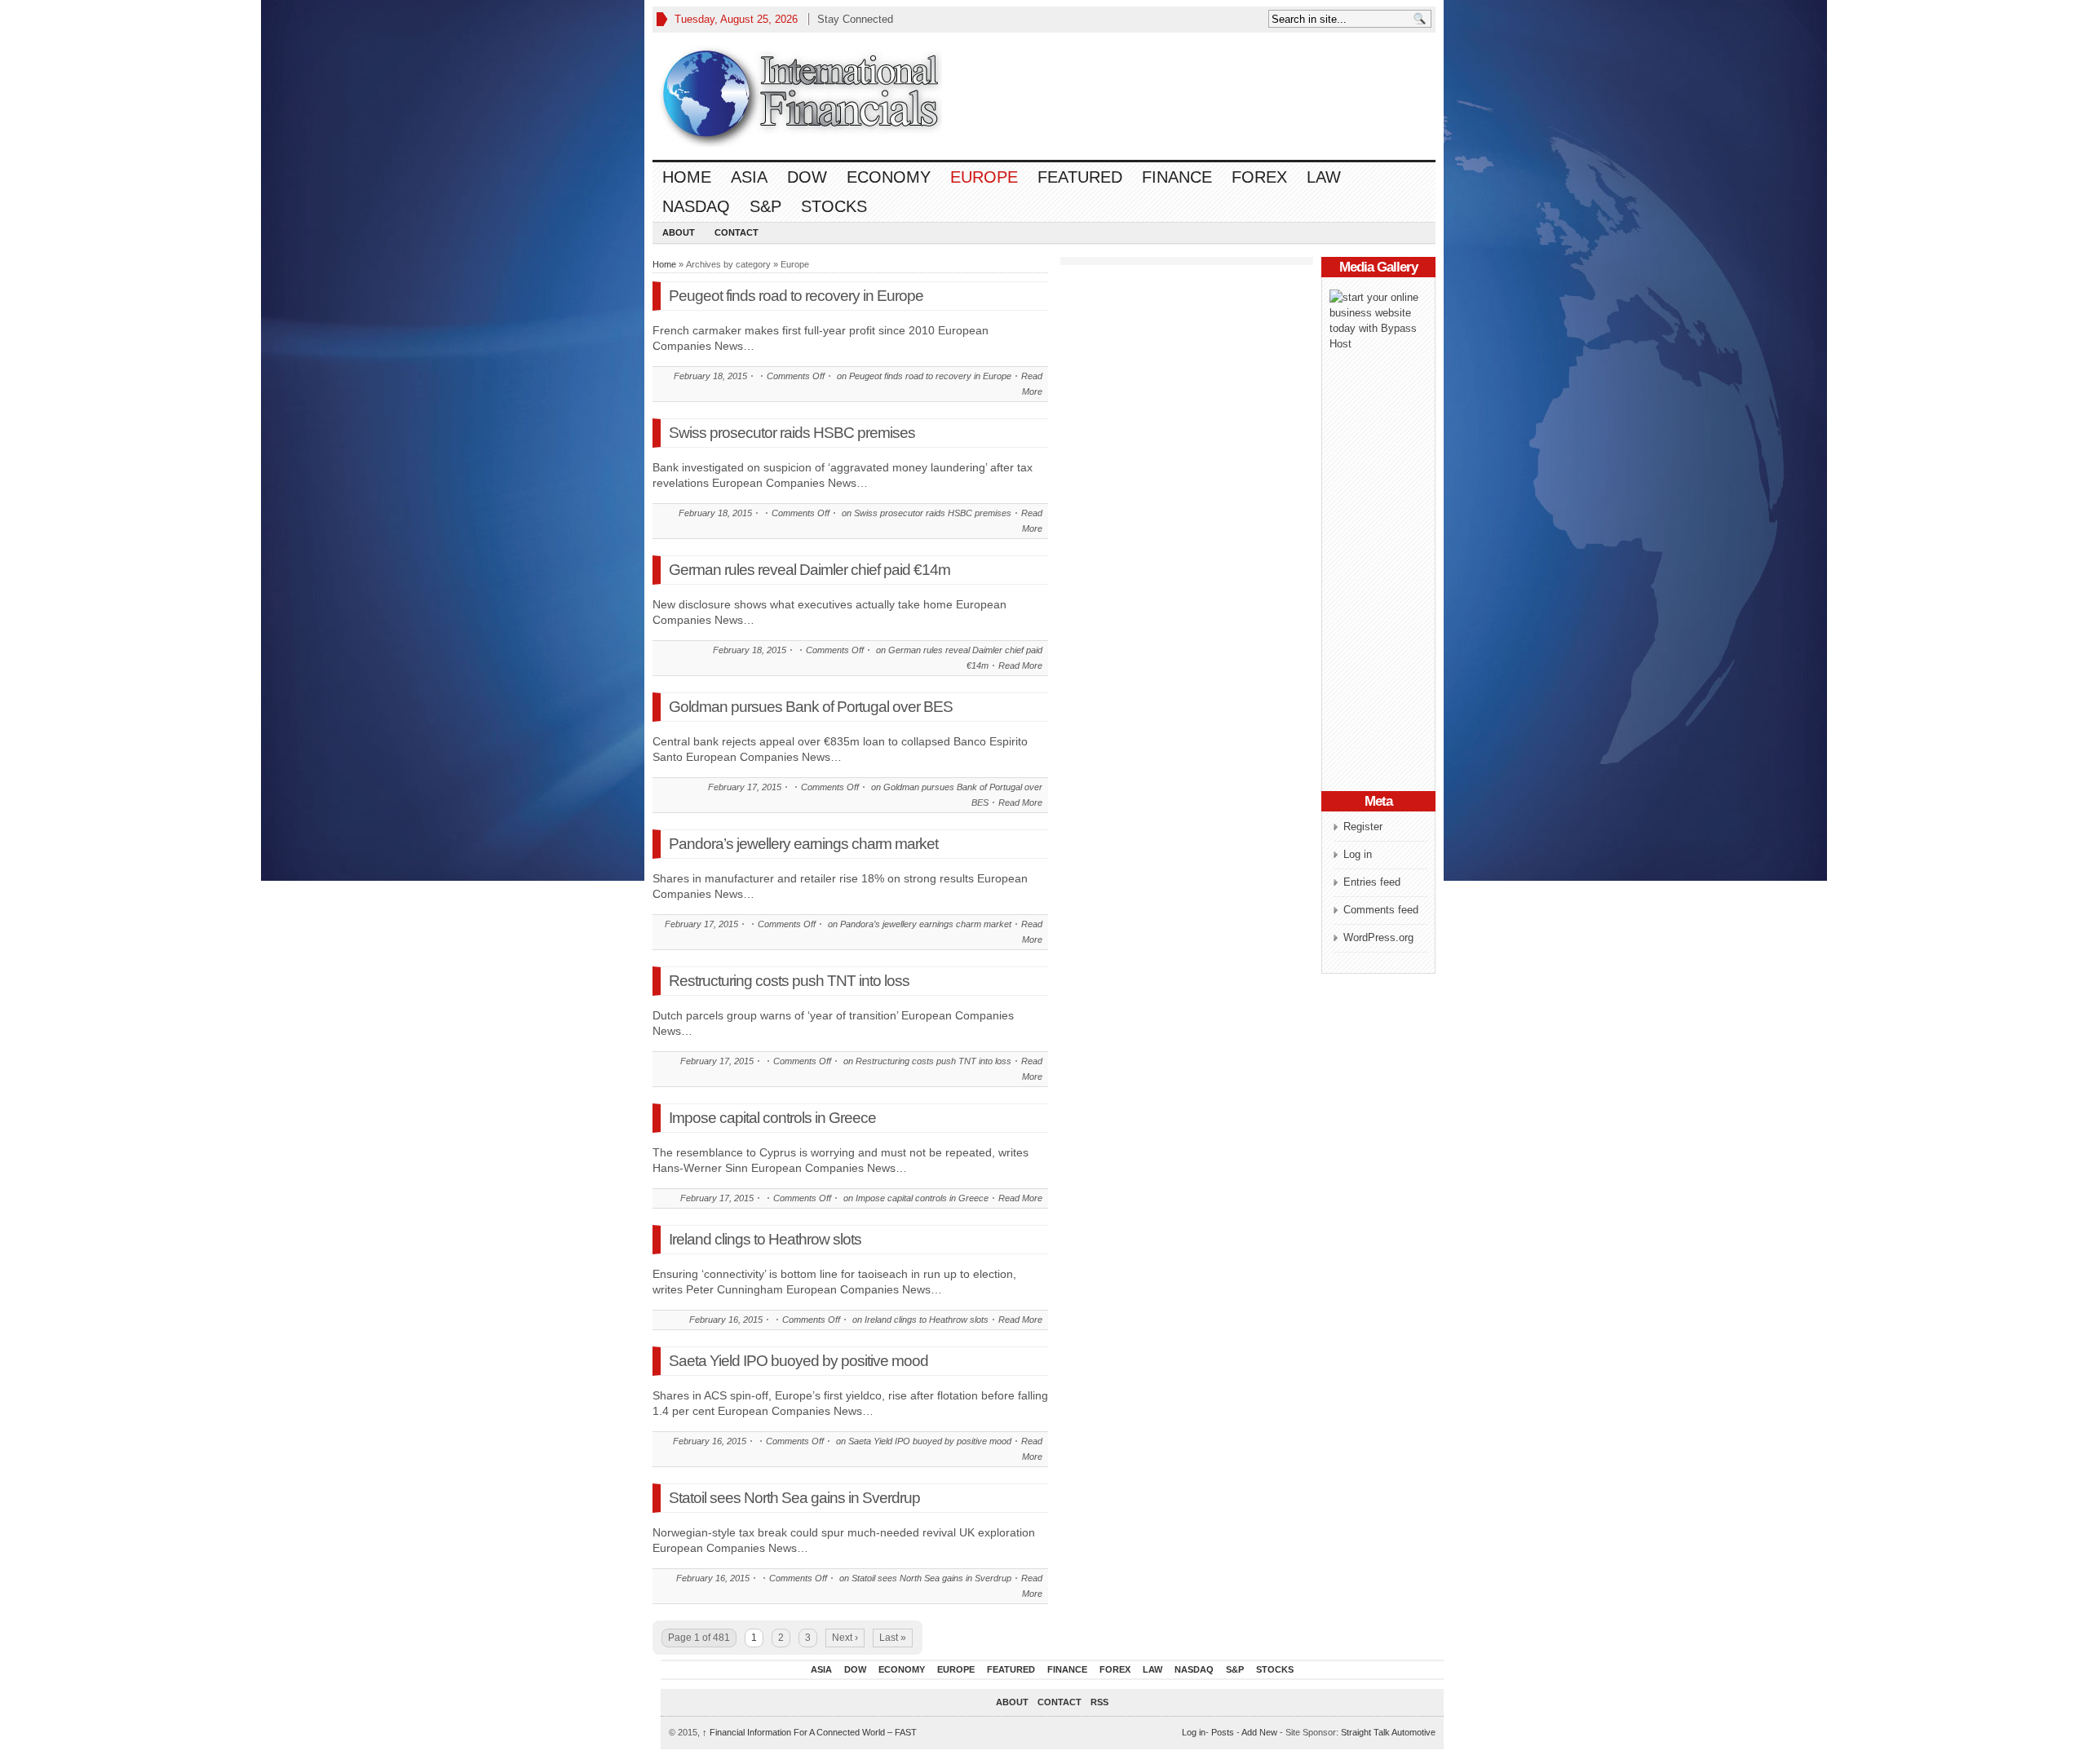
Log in (1358, 854)
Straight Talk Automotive (1388, 1732)
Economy (889, 177)
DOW (807, 177)
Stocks (834, 206)
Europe (984, 177)
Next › (845, 1638)
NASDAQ (696, 206)
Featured (1080, 177)
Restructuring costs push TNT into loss (789, 981)
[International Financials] (799, 96)
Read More (1020, 665)
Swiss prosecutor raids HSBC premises (792, 433)
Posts (1223, 1732)
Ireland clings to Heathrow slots (765, 1239)
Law (1324, 177)
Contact (737, 232)
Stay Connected (855, 19)
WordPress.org (1378, 937)
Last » (893, 1638)
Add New (1259, 1732)
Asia (749, 177)
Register (1363, 827)
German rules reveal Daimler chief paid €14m (810, 570)
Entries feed (1372, 882)
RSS (1099, 1702)
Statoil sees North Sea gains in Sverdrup (794, 1498)
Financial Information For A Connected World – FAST (810, 1732)
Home (687, 177)
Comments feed (1381, 910)
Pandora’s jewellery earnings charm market (803, 844)
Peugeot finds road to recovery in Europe (796, 296)
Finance (1177, 177)
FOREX (1259, 177)
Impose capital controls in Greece (772, 1118)
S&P (765, 206)
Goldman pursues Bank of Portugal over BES (811, 707)
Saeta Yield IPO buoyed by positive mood (798, 1361)
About (679, 232)
